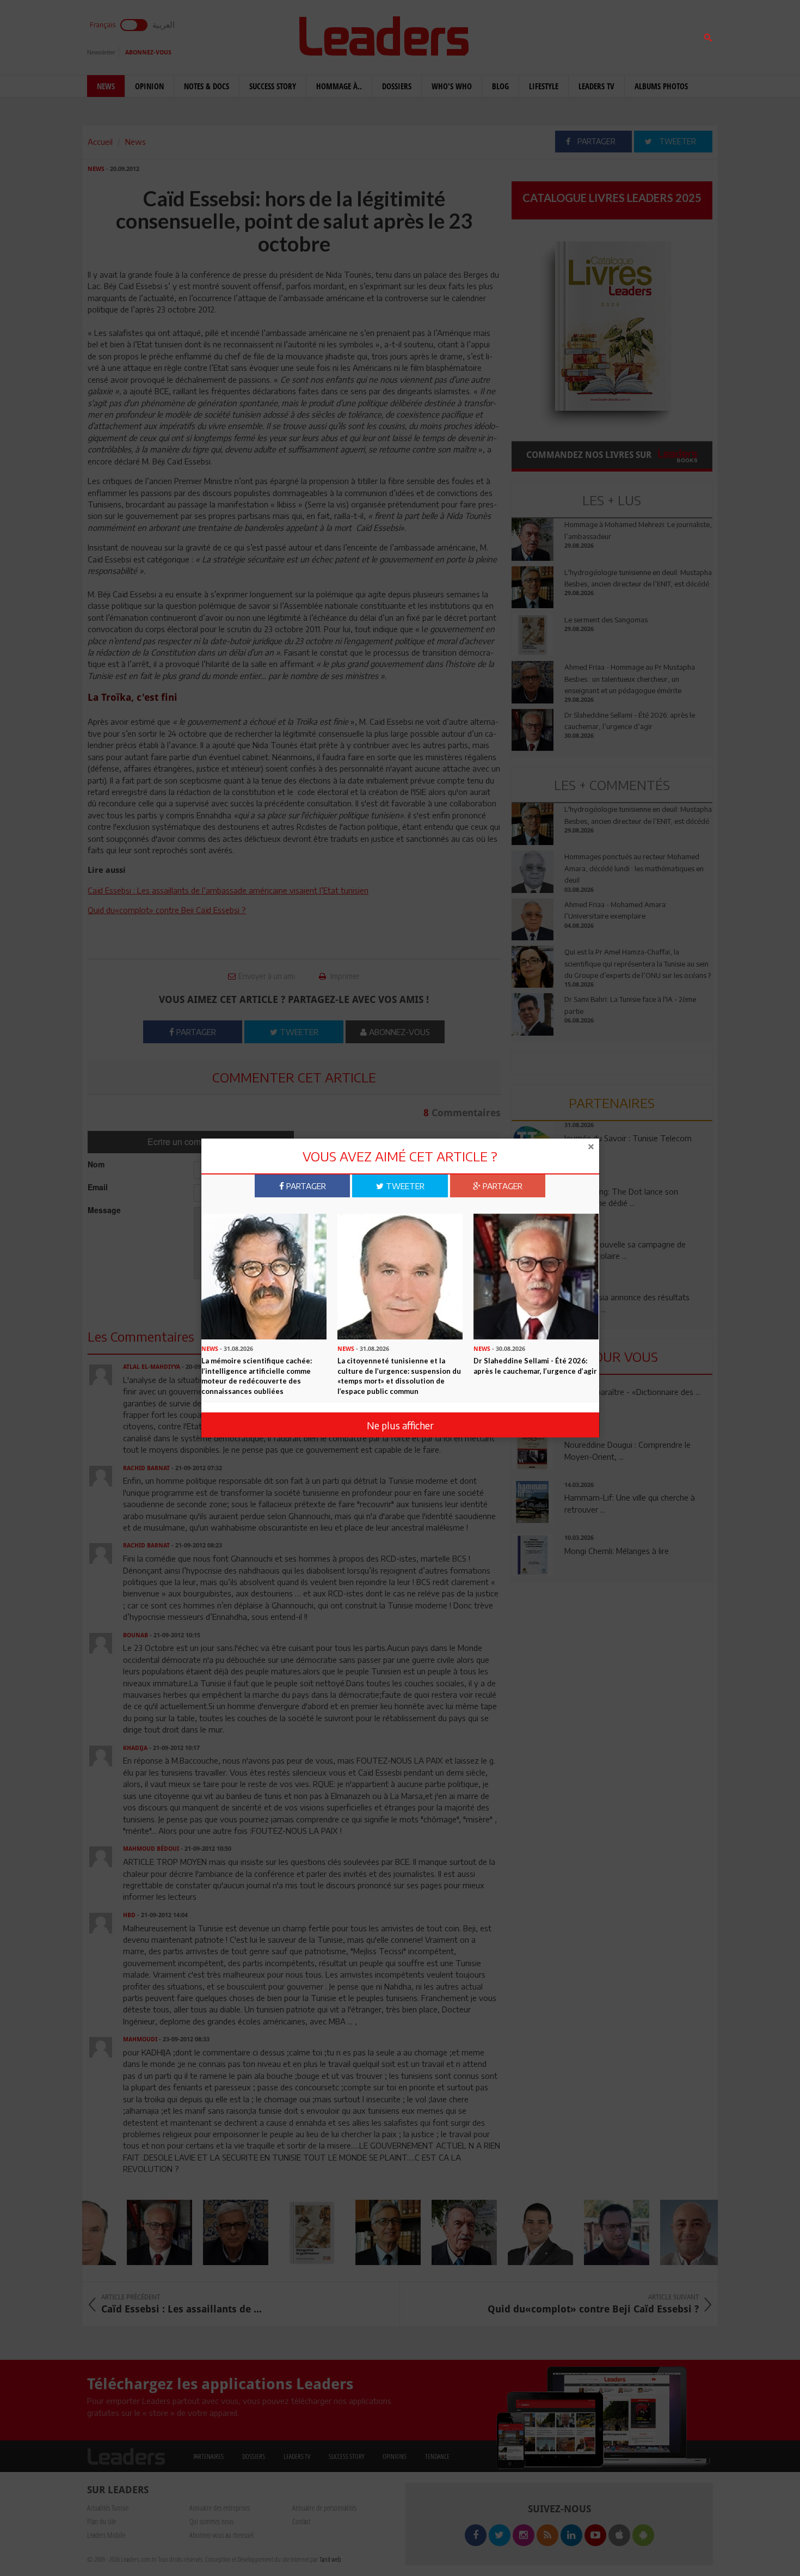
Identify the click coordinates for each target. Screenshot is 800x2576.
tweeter (404, 1186)
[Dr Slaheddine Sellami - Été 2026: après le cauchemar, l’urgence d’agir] (536, 1276)
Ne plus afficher (400, 1425)
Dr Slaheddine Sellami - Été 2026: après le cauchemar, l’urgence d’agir (535, 1366)
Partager (305, 1186)
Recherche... (538, 35)
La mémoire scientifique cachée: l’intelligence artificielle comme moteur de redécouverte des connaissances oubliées (257, 1376)
